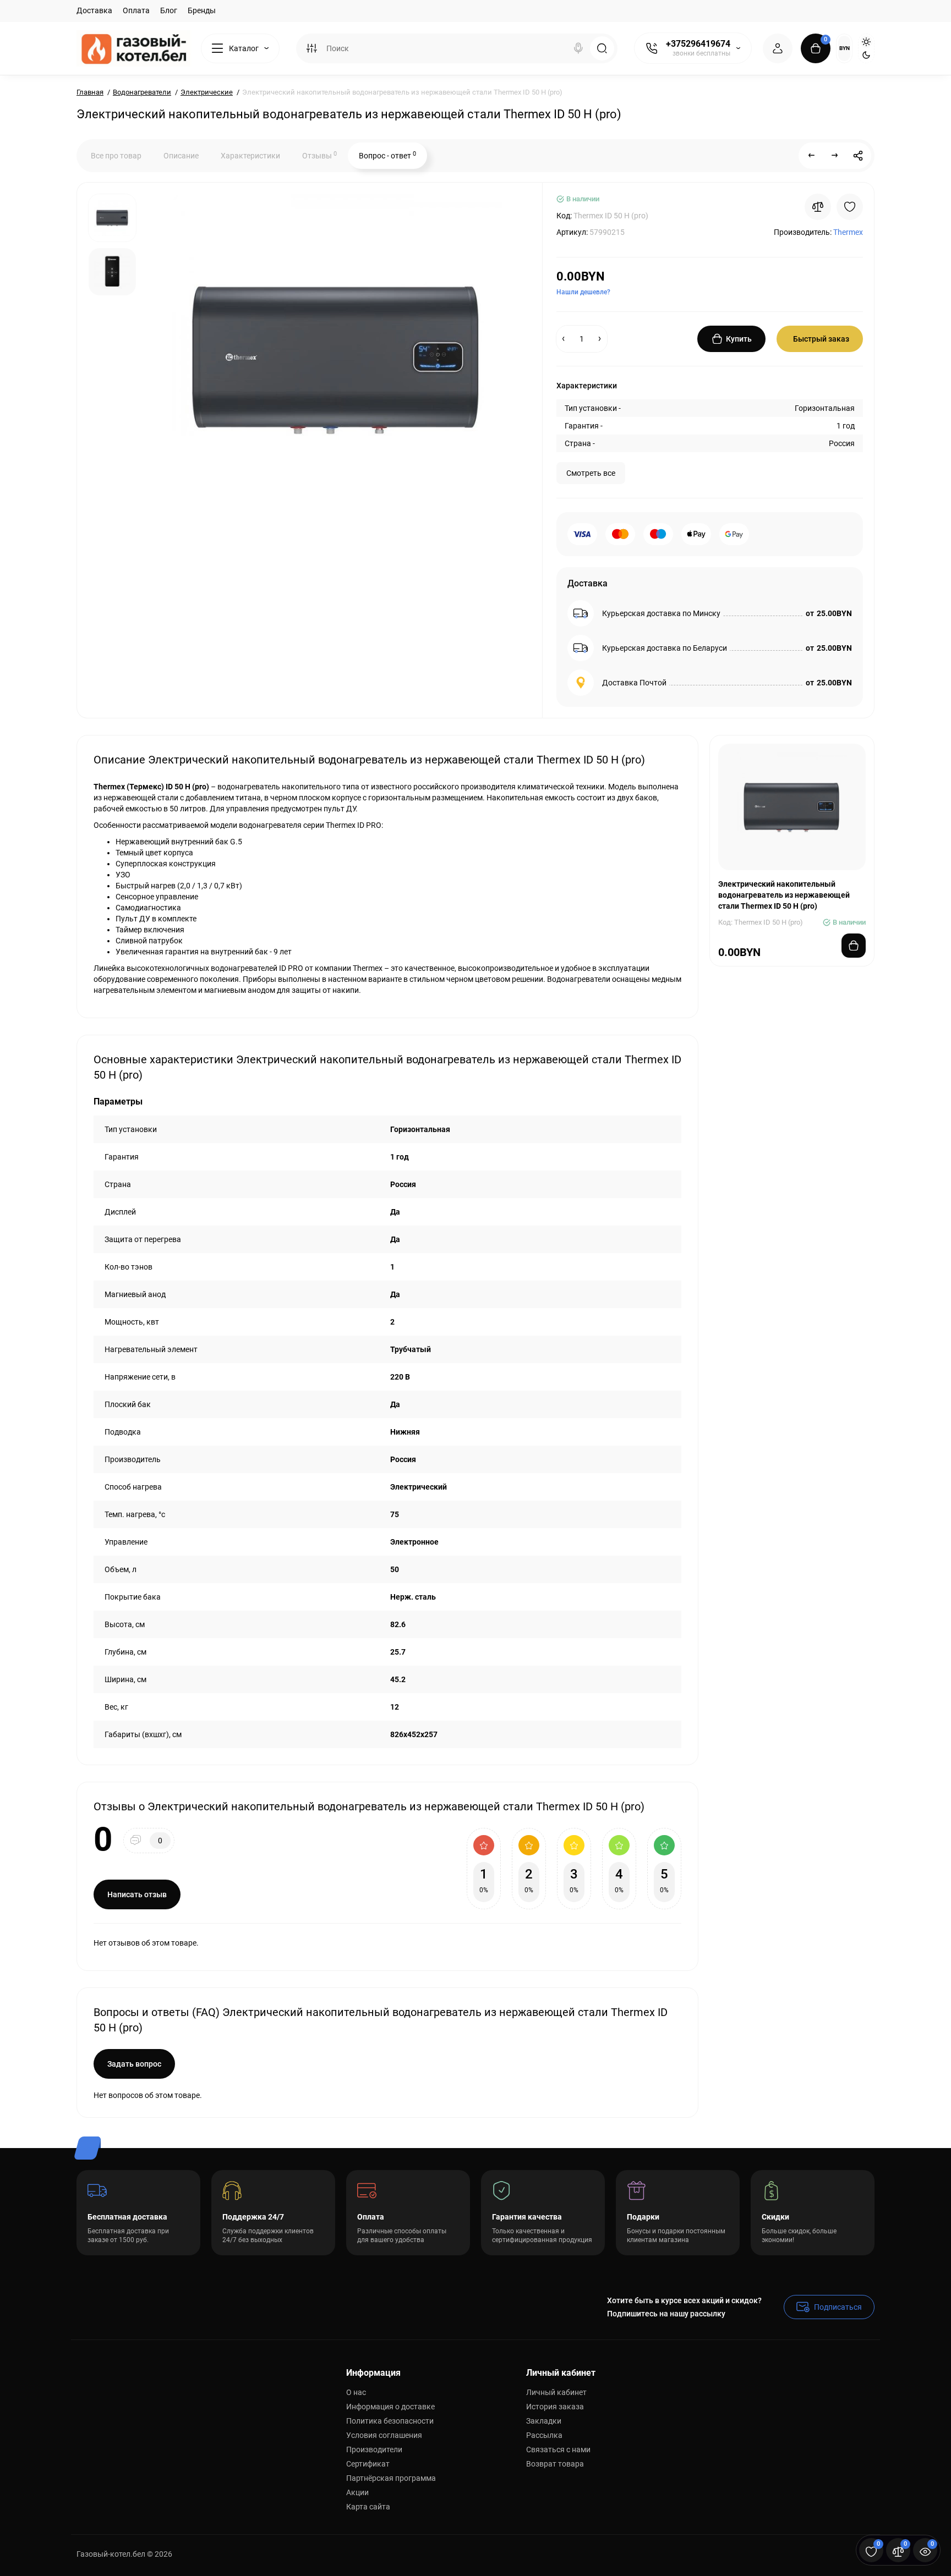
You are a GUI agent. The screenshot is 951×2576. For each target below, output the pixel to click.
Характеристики (250, 156)
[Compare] (818, 207)
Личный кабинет (556, 2392)
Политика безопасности (390, 2421)
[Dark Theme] (866, 55)
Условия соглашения (384, 2435)
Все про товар (116, 156)
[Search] (578, 48)
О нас (356, 2392)
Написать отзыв (137, 1894)
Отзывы (319, 155)
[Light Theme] (866, 42)
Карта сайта (368, 2507)
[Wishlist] (850, 207)
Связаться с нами (558, 2449)
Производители (374, 2449)
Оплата (136, 10)
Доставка (94, 10)
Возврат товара (555, 2464)
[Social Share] (858, 156)
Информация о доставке (390, 2407)
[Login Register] (778, 48)
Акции (357, 2492)
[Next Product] (835, 156)
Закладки (544, 2421)
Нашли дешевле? (583, 292)
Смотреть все (591, 473)
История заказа (555, 2407)
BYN (845, 48)
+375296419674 (698, 44)
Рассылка (544, 2435)
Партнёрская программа (391, 2478)
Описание (181, 156)
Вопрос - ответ (387, 155)
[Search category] (311, 48)
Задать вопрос (134, 2064)
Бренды (202, 10)
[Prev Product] (812, 156)
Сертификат (368, 2464)
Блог (169, 10)
